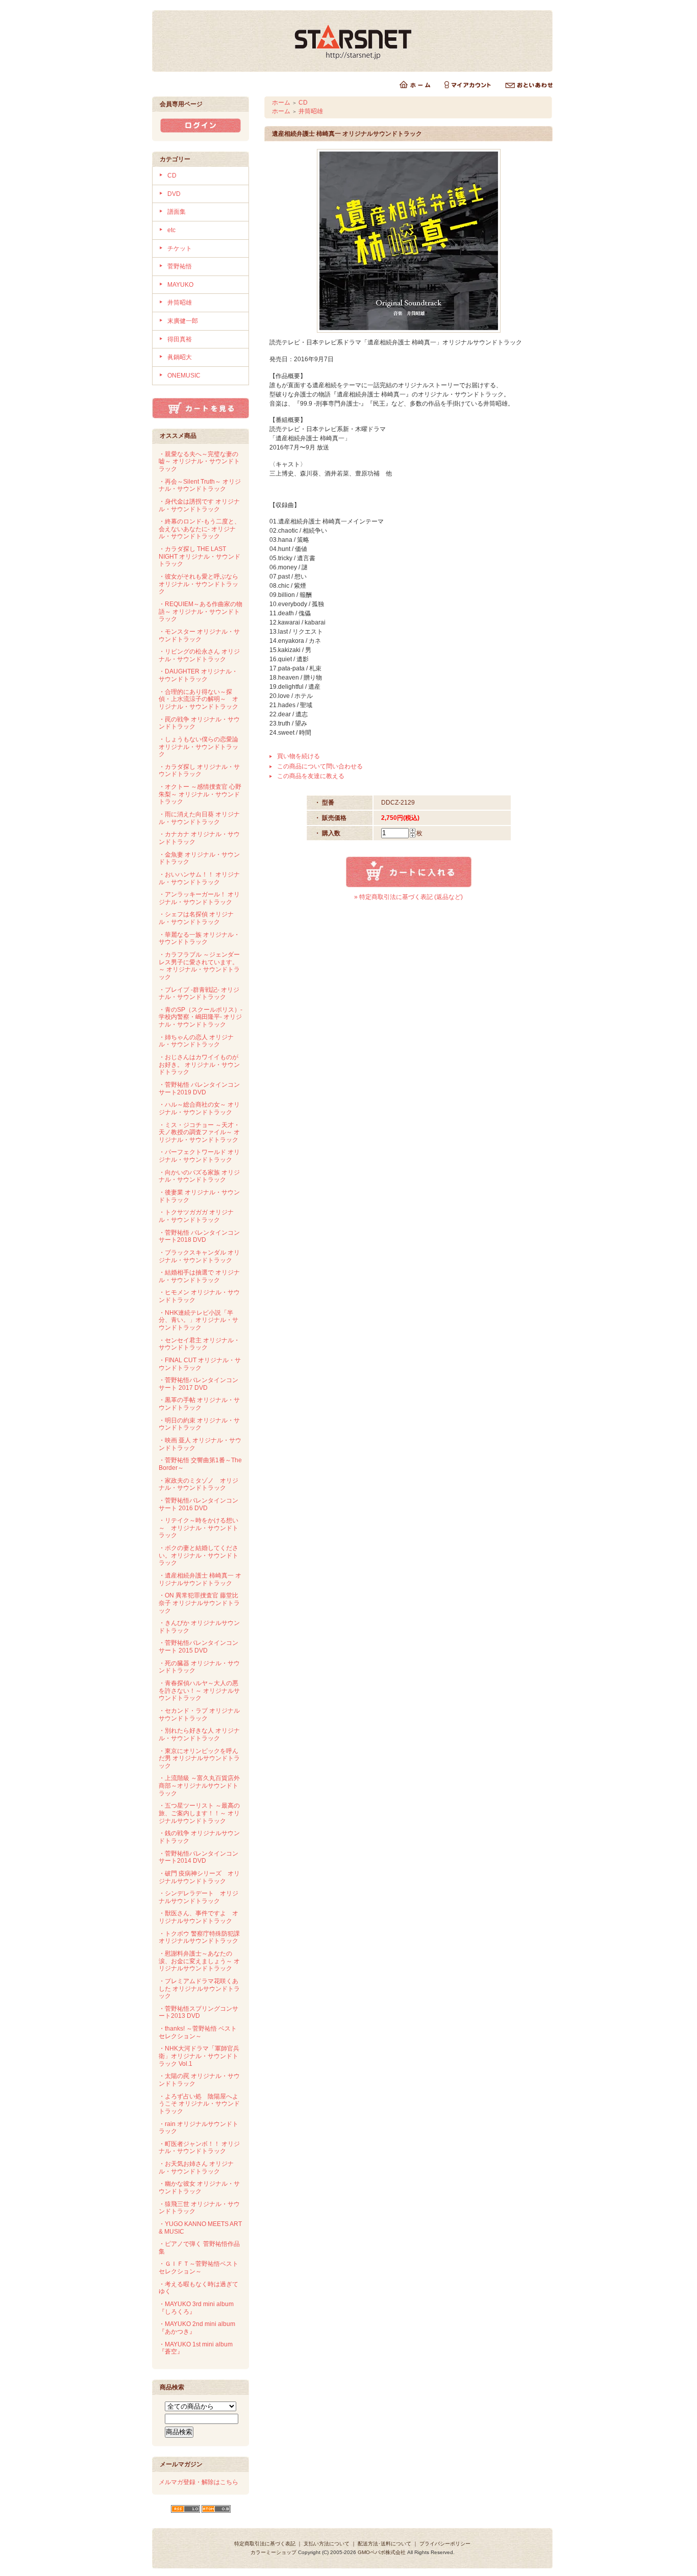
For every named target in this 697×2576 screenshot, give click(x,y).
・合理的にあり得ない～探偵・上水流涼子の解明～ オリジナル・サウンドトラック (198, 699)
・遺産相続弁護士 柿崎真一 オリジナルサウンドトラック (200, 1579)
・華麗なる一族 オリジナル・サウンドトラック (199, 939)
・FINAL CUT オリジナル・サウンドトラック (200, 1364)
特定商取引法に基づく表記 (265, 2544)
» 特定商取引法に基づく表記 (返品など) (408, 897)
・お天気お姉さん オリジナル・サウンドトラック (196, 2168)
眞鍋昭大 (180, 357)
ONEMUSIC (184, 376)
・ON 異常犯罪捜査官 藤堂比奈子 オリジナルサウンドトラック (199, 1603)
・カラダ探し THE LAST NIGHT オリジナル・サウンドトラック (200, 556)
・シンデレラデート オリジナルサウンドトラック (198, 1897)
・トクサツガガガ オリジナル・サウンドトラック (196, 1216)
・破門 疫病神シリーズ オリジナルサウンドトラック (199, 1877)
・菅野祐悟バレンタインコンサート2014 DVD (198, 1857)
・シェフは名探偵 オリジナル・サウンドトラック (196, 918)
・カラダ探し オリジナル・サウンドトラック (199, 771)
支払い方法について (327, 2544)
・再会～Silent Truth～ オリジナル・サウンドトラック (200, 485)
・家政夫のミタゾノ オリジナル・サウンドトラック (198, 1484)
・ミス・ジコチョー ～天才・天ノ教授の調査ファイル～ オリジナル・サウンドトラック (199, 1132)
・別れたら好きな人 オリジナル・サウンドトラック (199, 1734)
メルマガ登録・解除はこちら (198, 2482)
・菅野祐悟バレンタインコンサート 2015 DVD (198, 1647)
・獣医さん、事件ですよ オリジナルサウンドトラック (198, 1917)
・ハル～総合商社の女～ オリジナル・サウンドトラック (199, 1108)
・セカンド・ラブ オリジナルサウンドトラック (199, 1715)
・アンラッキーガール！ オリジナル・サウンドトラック (199, 898)
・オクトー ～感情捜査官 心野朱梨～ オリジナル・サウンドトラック (200, 794)
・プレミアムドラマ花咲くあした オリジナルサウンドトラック (199, 1989)
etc (171, 230)
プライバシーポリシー (445, 2544)
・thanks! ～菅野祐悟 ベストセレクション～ (198, 2032)
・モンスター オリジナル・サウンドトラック (199, 635)
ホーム (281, 103)
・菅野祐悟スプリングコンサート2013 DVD (198, 2012)
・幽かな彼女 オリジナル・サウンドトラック (199, 2187)
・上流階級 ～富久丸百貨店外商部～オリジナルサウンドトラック (199, 1785)
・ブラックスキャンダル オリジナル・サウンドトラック (199, 1256)
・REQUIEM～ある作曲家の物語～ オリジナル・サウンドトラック (201, 611)
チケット (180, 248)
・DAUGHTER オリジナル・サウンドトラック (198, 675)
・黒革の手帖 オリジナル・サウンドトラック (199, 1404)
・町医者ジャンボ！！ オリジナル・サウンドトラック (199, 2148)
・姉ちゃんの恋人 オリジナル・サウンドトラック (196, 1041)
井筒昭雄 (180, 303)
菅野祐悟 (180, 266)
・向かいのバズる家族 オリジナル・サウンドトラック (199, 1176)
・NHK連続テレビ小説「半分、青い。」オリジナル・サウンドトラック (198, 1320)
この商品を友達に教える (311, 776)
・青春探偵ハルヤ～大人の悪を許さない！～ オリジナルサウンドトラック (199, 1691)
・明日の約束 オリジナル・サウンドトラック (199, 1424)
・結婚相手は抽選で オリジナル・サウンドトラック (199, 1276)
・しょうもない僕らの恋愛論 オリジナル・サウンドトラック (198, 747)
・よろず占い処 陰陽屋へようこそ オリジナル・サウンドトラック (199, 2104)
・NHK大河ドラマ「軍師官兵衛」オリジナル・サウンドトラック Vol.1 (199, 2056)
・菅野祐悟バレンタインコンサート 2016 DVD (198, 1504)
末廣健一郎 (183, 321)
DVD (174, 194)
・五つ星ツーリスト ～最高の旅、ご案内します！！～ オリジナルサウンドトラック (199, 1813)
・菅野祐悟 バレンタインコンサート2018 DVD (199, 1236)
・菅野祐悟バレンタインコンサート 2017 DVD (198, 1384)
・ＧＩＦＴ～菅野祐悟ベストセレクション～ (198, 2268)
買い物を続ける (298, 756)
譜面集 (177, 212)
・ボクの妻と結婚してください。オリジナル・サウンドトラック (198, 1555)
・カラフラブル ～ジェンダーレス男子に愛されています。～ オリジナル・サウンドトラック (199, 966)
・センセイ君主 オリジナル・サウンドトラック (199, 1344)
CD (172, 176)
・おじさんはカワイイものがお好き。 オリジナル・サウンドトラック (199, 1065)
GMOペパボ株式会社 (382, 2552)
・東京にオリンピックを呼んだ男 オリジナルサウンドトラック (199, 1758)
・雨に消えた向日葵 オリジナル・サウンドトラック (199, 818)
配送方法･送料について (384, 2544)
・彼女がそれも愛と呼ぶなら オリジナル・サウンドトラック (198, 584)
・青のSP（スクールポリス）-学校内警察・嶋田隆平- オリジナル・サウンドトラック (201, 1017)
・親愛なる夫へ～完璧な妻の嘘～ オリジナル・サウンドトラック (199, 461)
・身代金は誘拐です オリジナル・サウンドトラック (199, 505)
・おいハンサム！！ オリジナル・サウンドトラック (199, 878)
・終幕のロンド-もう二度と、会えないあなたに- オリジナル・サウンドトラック (200, 529)
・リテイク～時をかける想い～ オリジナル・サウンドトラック (198, 1528)
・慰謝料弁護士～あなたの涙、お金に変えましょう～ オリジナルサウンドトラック (199, 1961)
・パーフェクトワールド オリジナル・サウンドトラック (199, 1156)
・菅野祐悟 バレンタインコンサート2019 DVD (199, 1089)
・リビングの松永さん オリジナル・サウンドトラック (199, 655)
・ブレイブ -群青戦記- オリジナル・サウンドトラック (199, 994)
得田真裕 (180, 339)
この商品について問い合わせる (320, 766)
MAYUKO (180, 285)
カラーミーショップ (273, 2552)
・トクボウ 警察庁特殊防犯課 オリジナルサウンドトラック (199, 1937)
